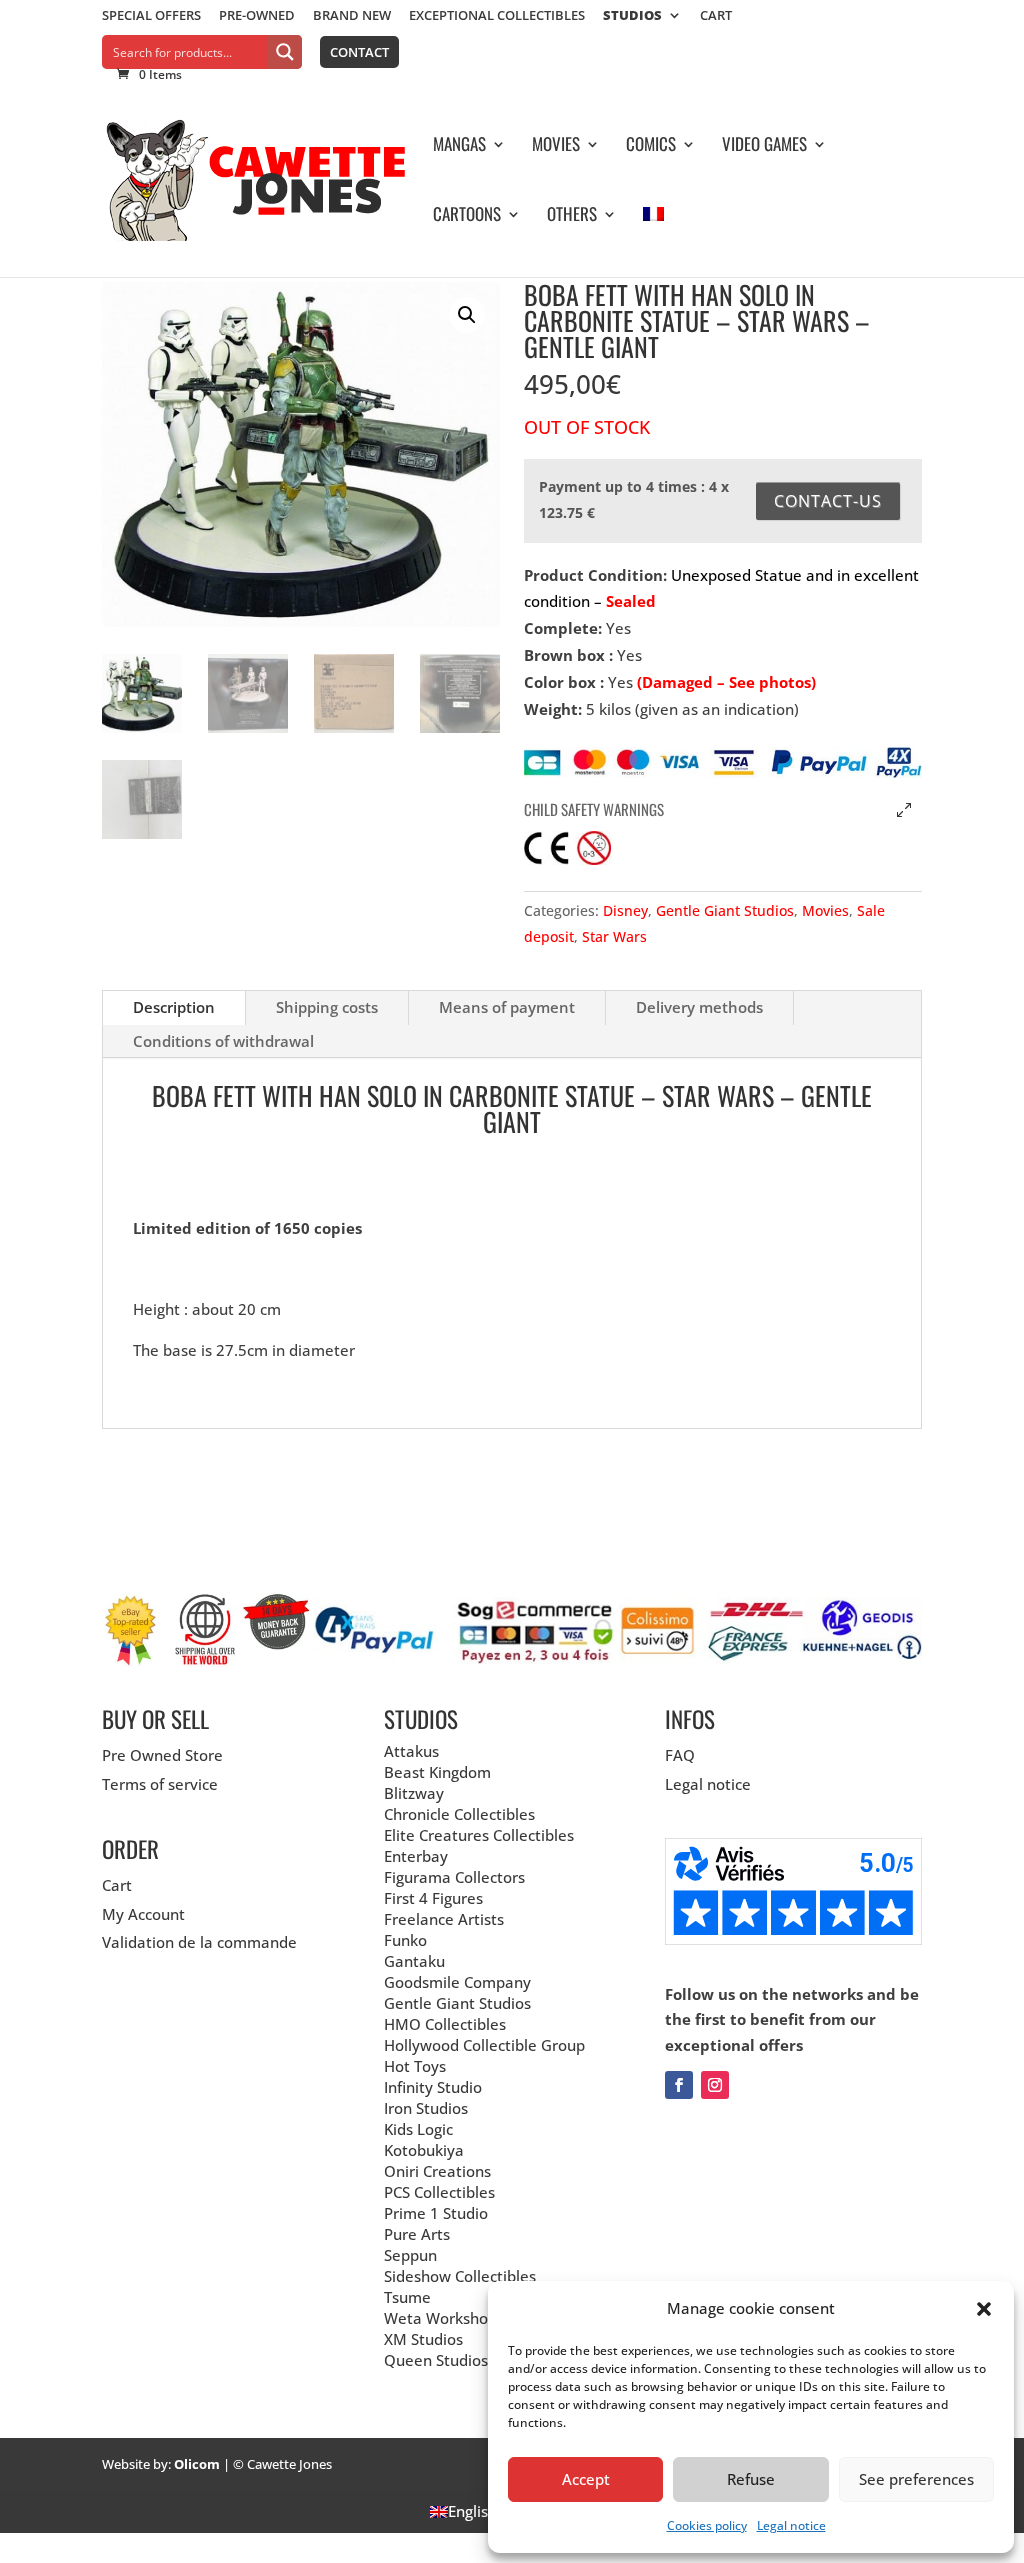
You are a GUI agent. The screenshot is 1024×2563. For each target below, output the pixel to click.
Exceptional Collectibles (497, 16)
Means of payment (507, 1007)
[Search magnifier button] (285, 52)
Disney (625, 910)
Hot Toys (415, 2066)
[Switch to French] (653, 242)
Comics (651, 146)
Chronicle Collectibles (459, 1814)
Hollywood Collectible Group (484, 2045)
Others (572, 216)
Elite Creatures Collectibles (479, 1835)
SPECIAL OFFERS (151, 16)
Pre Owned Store (162, 1755)
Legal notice (791, 2525)
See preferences (916, 2479)
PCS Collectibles (439, 2192)
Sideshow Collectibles (460, 2276)
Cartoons (467, 216)
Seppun (410, 2255)
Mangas (459, 146)
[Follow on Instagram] (715, 2085)
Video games (764, 146)
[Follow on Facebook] (679, 2085)
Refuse (751, 2479)
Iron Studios (426, 2108)
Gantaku (414, 1961)
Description (174, 1007)
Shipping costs (327, 1007)
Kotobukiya (424, 2150)
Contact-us (828, 501)
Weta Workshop (440, 2318)
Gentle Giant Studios (725, 910)
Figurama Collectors (454, 1877)
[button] (984, 2309)
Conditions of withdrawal (223, 1041)
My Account (143, 1914)
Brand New (352, 16)
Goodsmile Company (457, 1982)
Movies (556, 146)
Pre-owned (257, 16)
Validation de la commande (199, 1942)
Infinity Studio (433, 2087)
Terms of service (160, 1784)
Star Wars (614, 936)
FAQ (680, 1755)
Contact (359, 52)
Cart (716, 16)
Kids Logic (418, 2129)
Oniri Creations (437, 2171)
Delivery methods (699, 1007)
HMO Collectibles (445, 2024)
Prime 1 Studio (436, 2213)
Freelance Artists (444, 1919)
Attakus (411, 1751)
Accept (586, 2479)
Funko (405, 1940)
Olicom (197, 2464)
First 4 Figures (433, 1898)
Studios (632, 16)
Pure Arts (417, 2234)
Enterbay (416, 1856)
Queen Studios (436, 2360)
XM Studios (423, 2339)
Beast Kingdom (437, 1772)
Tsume (407, 2297)
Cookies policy (707, 2525)
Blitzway (414, 1793)
